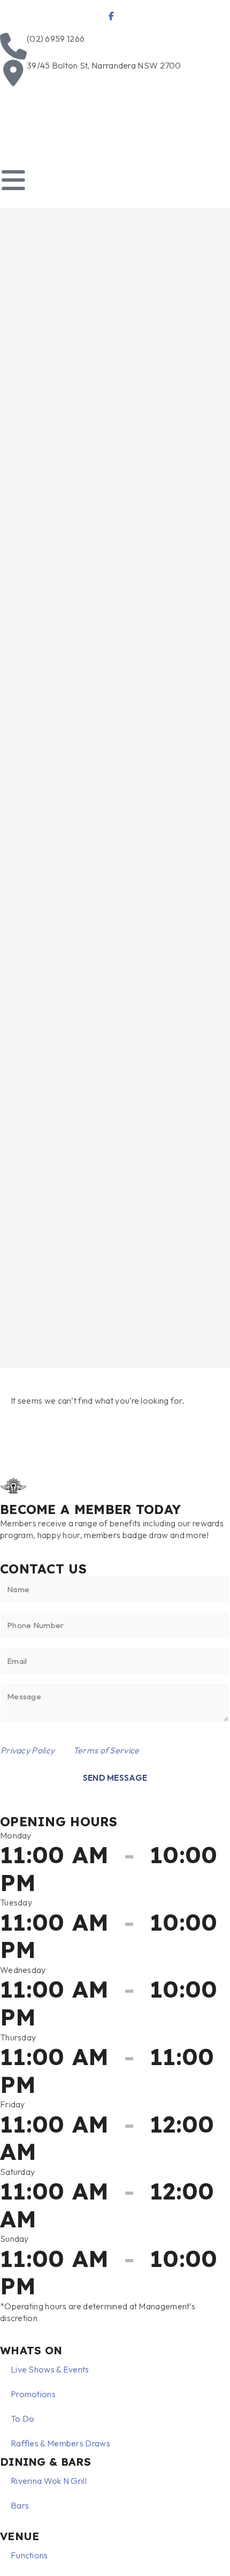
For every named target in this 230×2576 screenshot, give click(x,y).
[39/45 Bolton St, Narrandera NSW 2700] (13, 73)
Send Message (115, 1778)
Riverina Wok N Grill (49, 2481)
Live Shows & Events (50, 2369)
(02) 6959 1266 (56, 39)
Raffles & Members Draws (60, 2443)
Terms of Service (106, 1750)
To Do (23, 2419)
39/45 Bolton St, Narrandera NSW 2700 (104, 65)
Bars (20, 2505)
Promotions (33, 2394)
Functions (29, 2555)
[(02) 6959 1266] (13, 46)
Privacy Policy (28, 1750)
